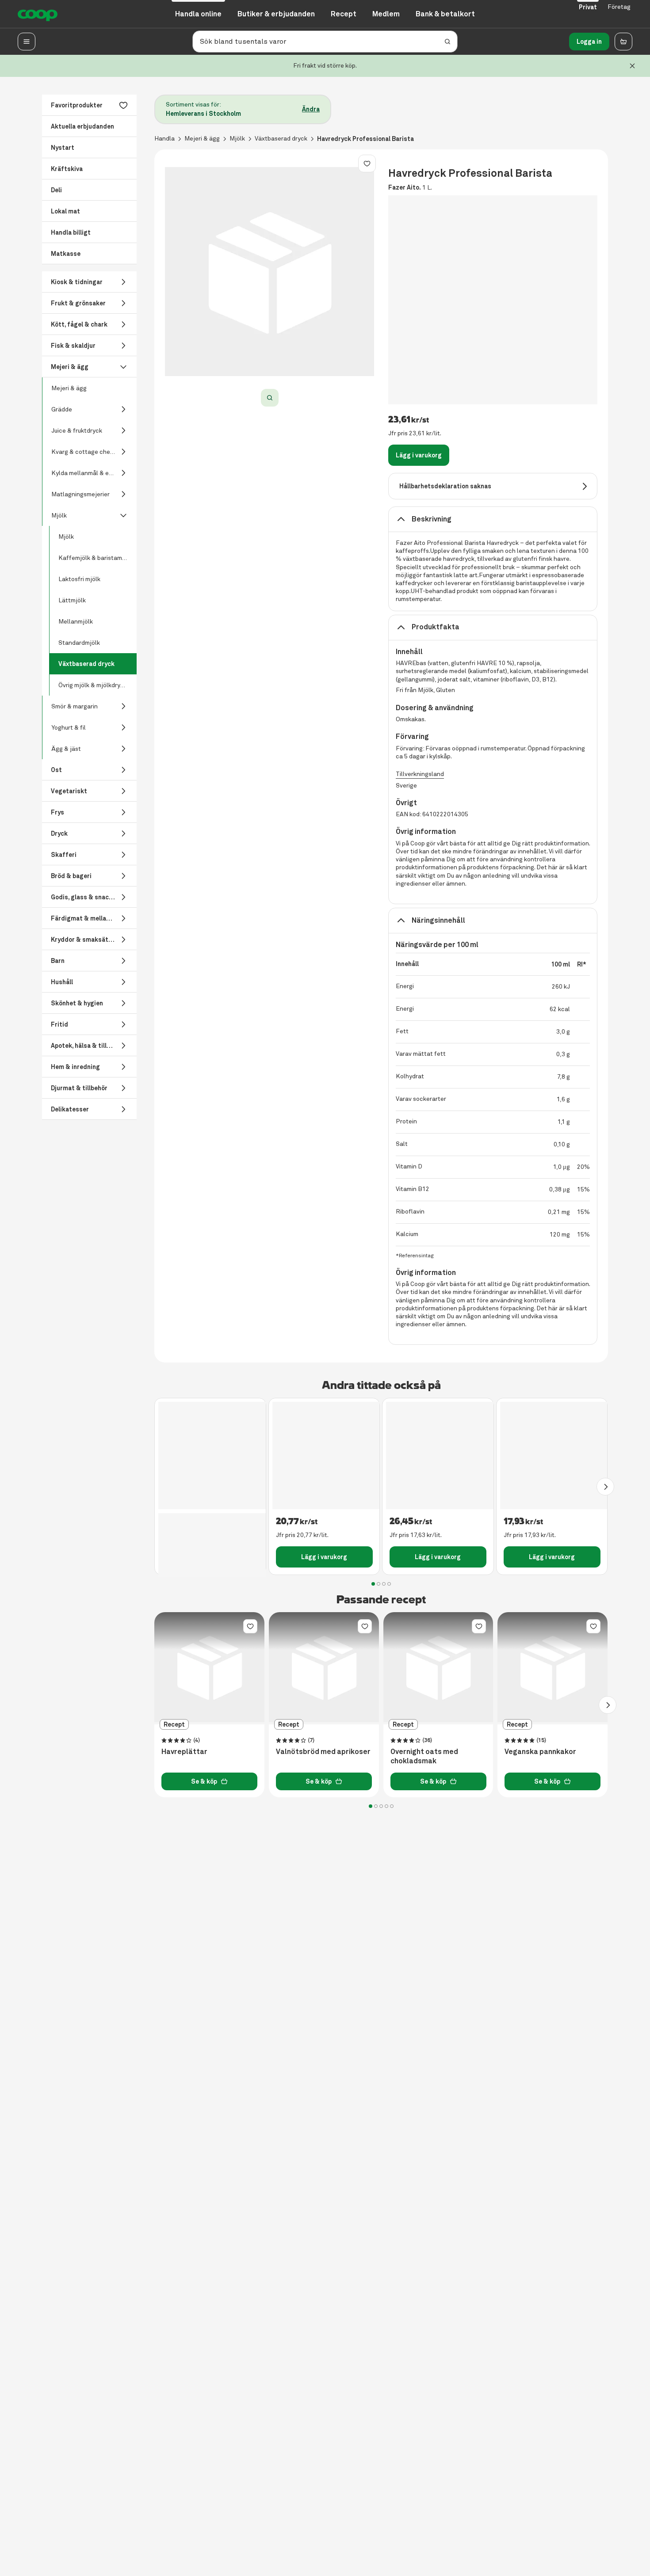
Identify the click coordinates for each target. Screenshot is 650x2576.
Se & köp (204, 1781)
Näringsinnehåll (438, 920)
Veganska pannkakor (540, 1752)
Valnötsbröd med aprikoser (323, 1752)
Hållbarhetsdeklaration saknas (445, 486)
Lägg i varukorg (419, 455)
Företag (619, 7)
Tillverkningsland (420, 774)
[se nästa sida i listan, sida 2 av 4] (605, 1487)
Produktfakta (436, 627)
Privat (588, 7)
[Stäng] (632, 66)
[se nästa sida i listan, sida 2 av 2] (608, 1705)
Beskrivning (432, 519)
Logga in (589, 42)
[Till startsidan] (38, 14)
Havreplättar (184, 1752)
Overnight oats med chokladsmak (424, 1756)
